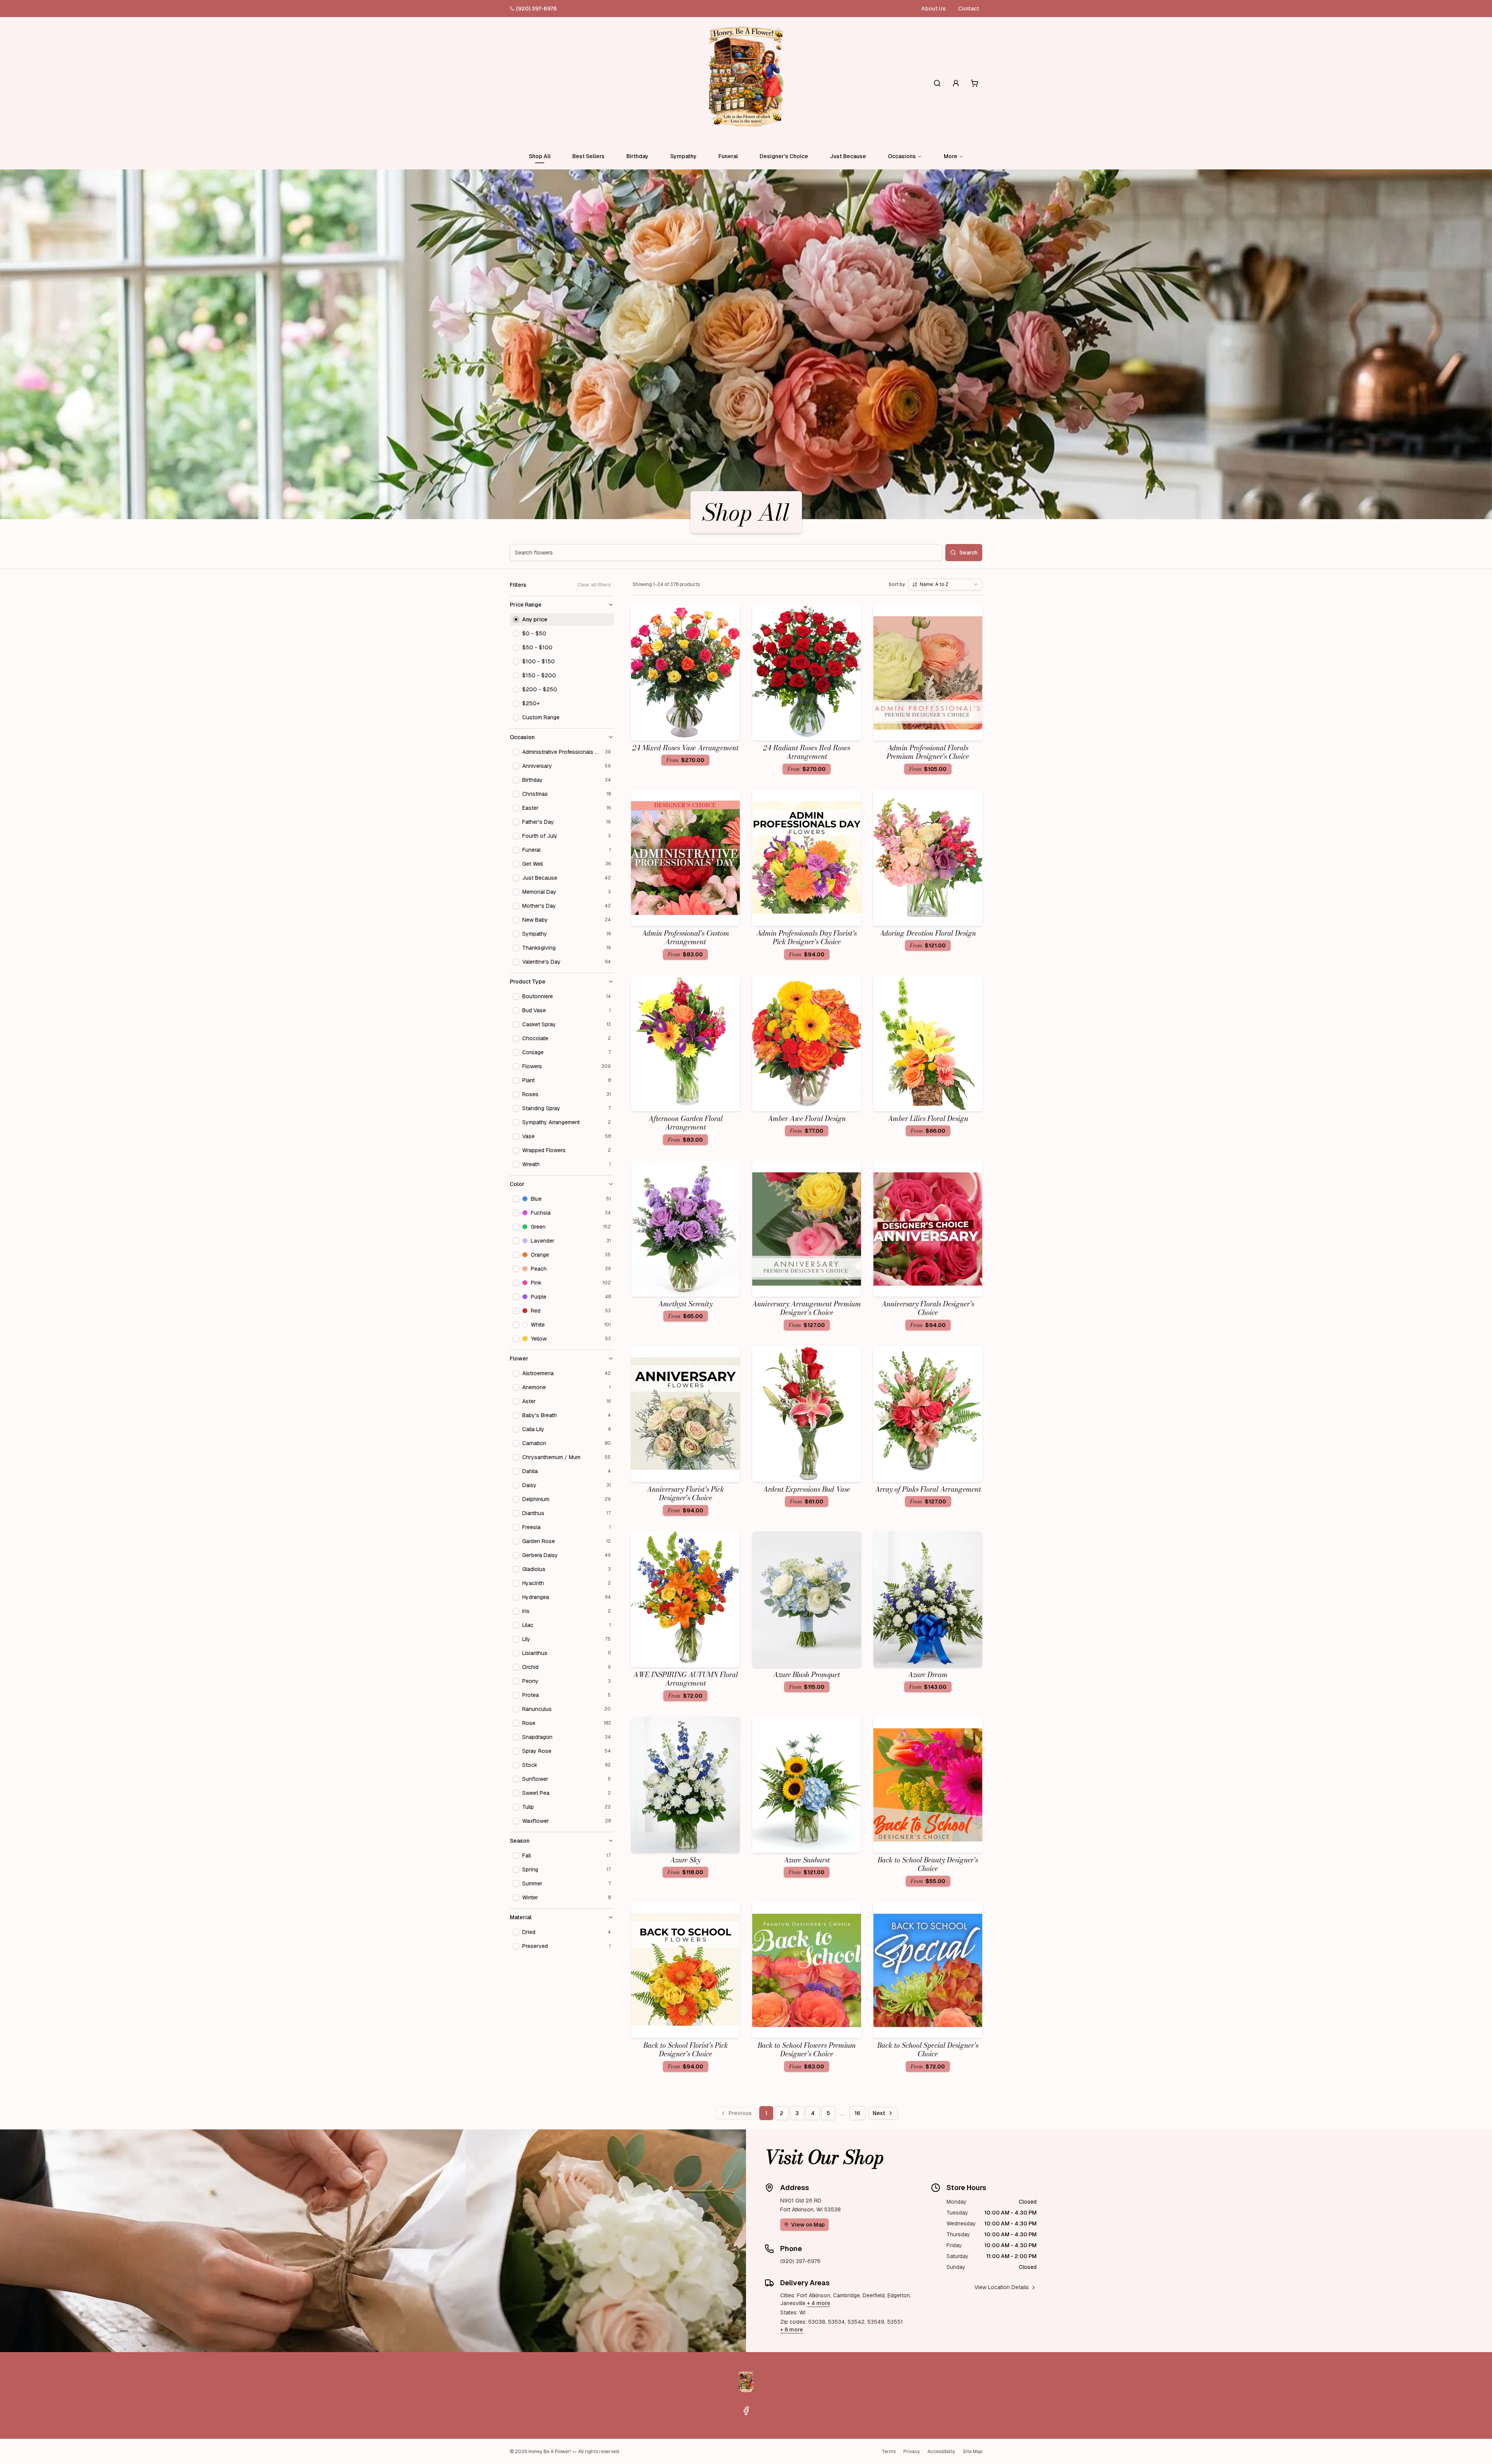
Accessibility (941, 2452)
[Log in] (956, 83)
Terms (889, 2452)
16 (857, 2113)
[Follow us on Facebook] (746, 2411)
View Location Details (1002, 2287)
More (951, 156)
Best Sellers (588, 156)
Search (968, 553)
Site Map (973, 2452)
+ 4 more (819, 2303)
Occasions (902, 156)
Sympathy (683, 156)
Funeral (728, 156)
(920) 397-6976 (536, 9)
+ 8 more (792, 2330)
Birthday (637, 156)
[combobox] (945, 584)
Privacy (912, 2452)
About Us (933, 9)
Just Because (848, 156)
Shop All (540, 156)
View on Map (808, 2225)
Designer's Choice (784, 156)
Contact (969, 9)
